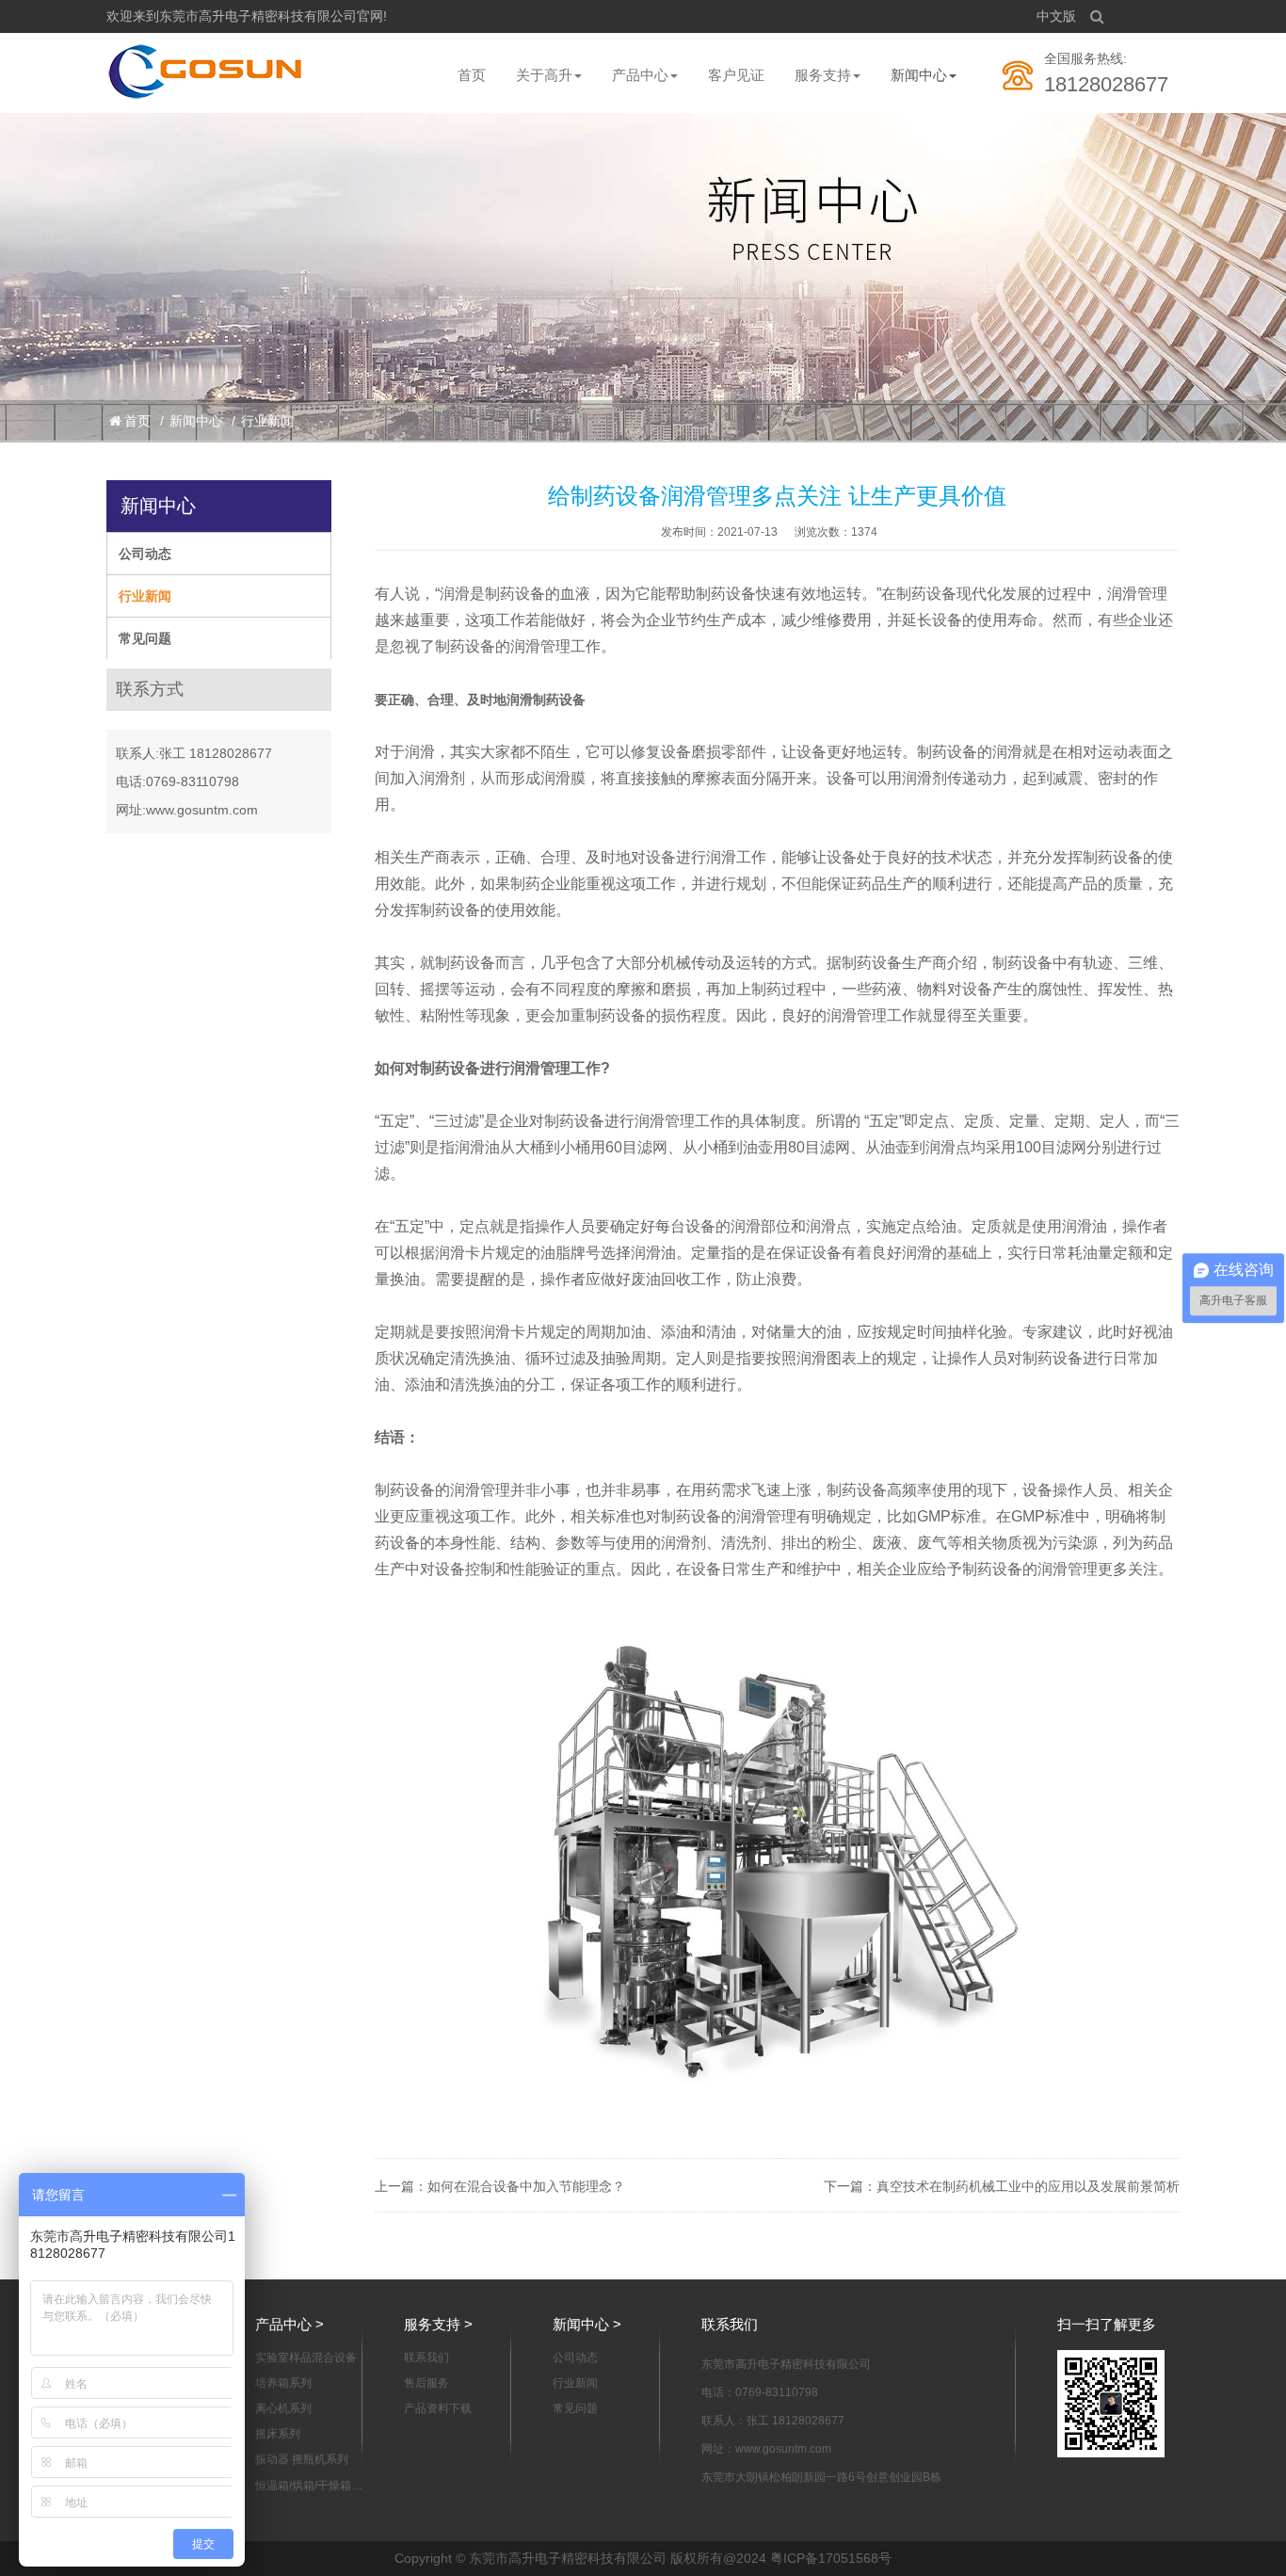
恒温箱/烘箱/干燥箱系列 (309, 2487)
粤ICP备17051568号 (831, 2558)
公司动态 (145, 554)
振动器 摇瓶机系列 (302, 2459)
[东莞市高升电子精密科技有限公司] (206, 72)
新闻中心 (919, 75)
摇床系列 (278, 2434)
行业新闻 (267, 421)
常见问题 (145, 638)
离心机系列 (283, 2408)
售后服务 (426, 2383)
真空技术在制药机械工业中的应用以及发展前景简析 (1028, 2186)
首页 (472, 75)
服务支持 (823, 75)
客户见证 (736, 75)
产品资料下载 (438, 2408)
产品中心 (640, 75)
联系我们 (426, 2358)
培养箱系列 (283, 2383)
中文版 (1056, 16)
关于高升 (544, 75)
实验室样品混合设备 (306, 2358)
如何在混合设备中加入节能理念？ (526, 2186)
